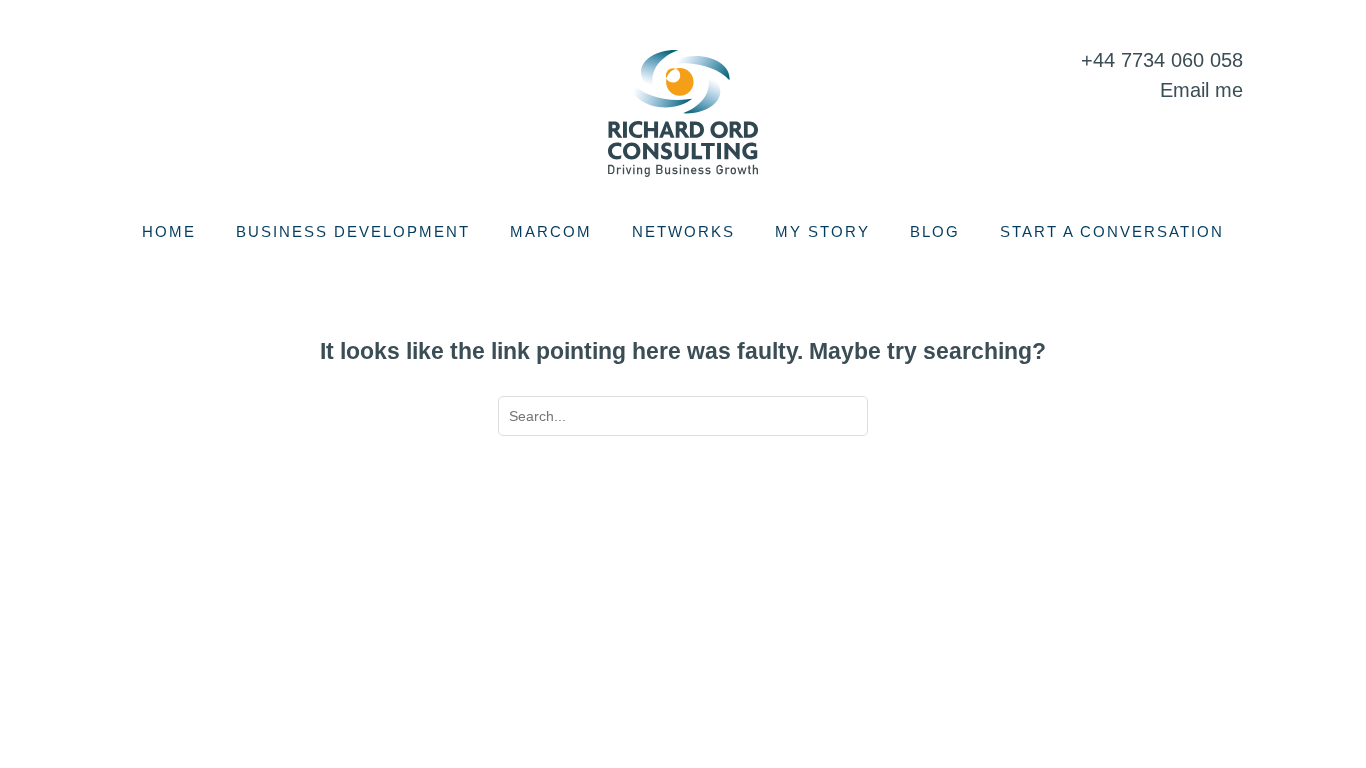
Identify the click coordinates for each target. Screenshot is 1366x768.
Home (169, 231)
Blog (935, 231)
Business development (353, 231)
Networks (683, 231)
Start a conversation (1112, 231)
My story (822, 231)
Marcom (551, 231)
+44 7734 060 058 (1162, 60)
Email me (1201, 90)
